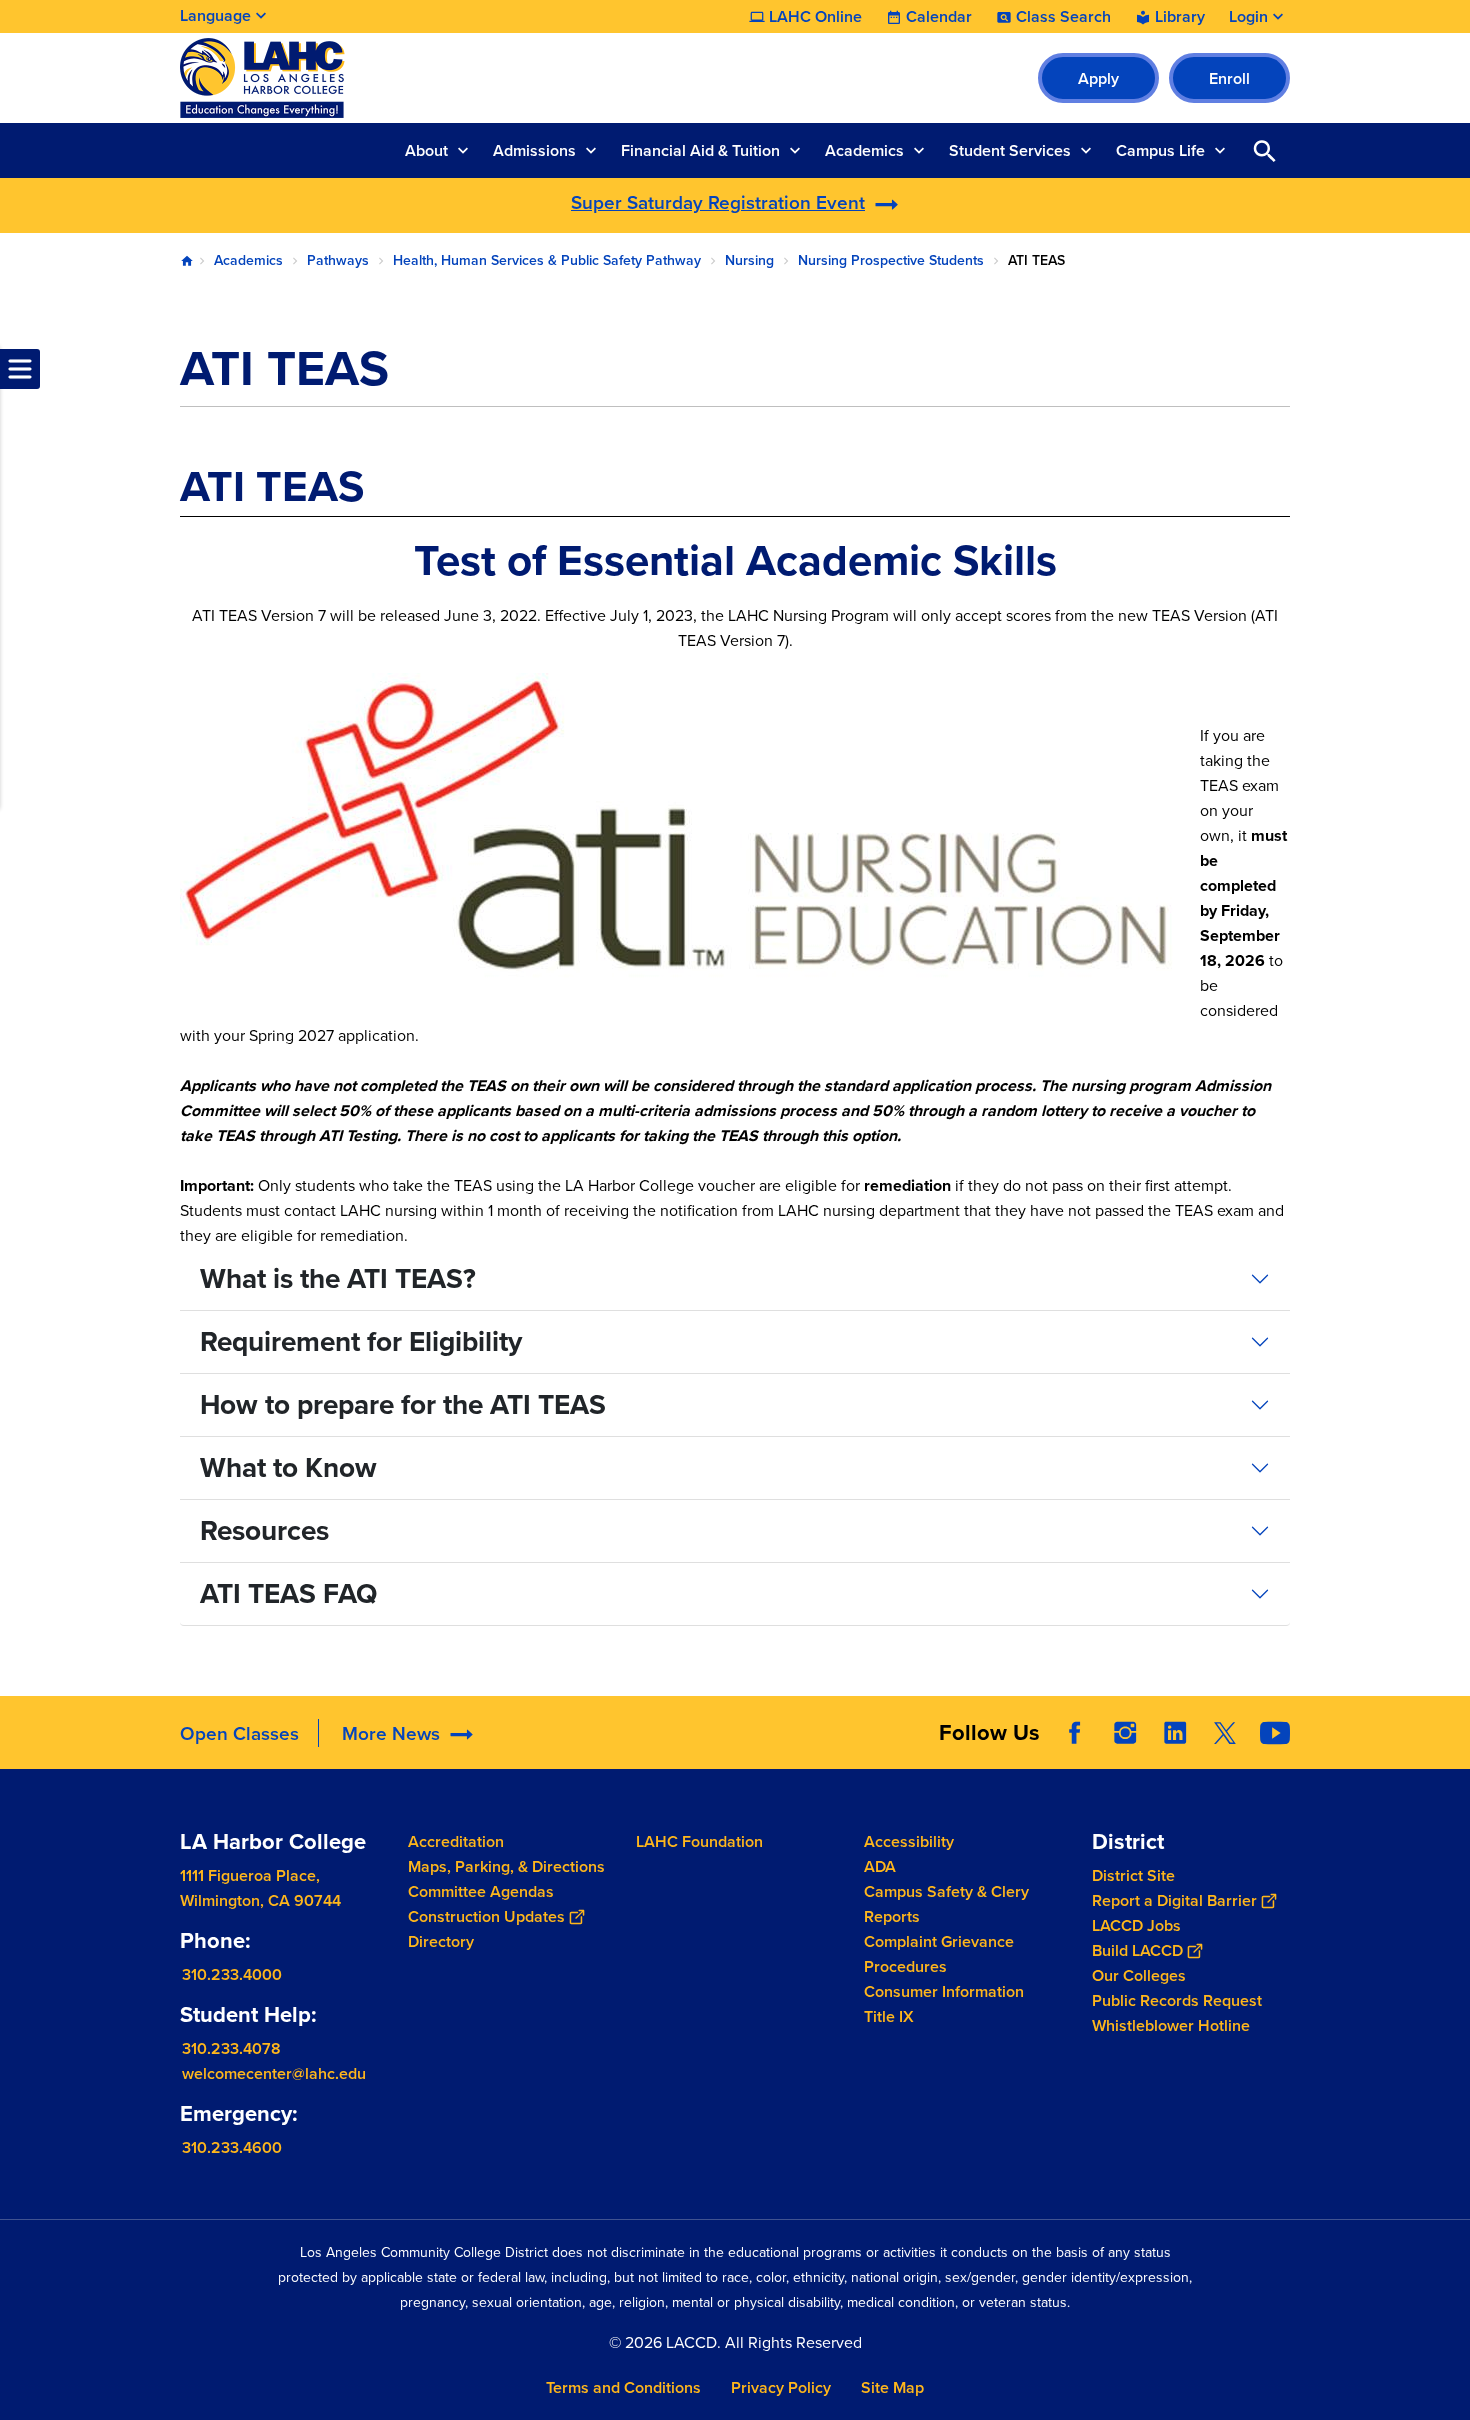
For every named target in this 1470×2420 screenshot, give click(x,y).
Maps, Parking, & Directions (506, 1866)
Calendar (939, 17)
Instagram (1125, 1733)
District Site (1133, 1874)
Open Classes (239, 1733)
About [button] (426, 150)
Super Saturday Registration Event (718, 202)
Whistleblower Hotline (1171, 2024)
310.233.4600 (232, 2146)
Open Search (1265, 150)
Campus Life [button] (1160, 150)
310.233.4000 (232, 1973)
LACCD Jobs (1136, 1924)
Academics (248, 260)
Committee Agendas (481, 1891)
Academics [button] (864, 150)
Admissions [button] (534, 150)
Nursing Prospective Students (891, 260)
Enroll (1229, 78)
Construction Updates (486, 1916)
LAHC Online (815, 17)
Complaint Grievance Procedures (939, 1954)
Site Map (892, 2387)
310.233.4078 (231, 2047)
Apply (1098, 78)
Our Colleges (1139, 1974)
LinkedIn (1175, 1733)
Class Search (1063, 17)
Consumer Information (944, 1991)
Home (187, 261)
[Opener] (1450, 1749)
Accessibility (909, 1841)
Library (1180, 17)
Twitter (1225, 1733)
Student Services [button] (1010, 150)
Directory (441, 1941)
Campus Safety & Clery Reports (946, 1904)
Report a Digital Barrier (1174, 1899)
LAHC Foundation (699, 1841)
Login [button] (1248, 17)
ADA (880, 1866)
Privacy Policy (781, 2387)
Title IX (889, 2016)
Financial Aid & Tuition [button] (700, 150)
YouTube (1275, 1733)
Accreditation (456, 1841)
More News (391, 1733)
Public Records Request (1177, 1999)
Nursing (749, 260)
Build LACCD (1137, 1949)
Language (215, 15)
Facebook (1075, 1733)
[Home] (396, 78)
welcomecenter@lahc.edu (274, 2072)
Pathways (338, 260)
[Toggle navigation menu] (20, 369)
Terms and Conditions (623, 2387)
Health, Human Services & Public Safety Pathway (547, 260)
